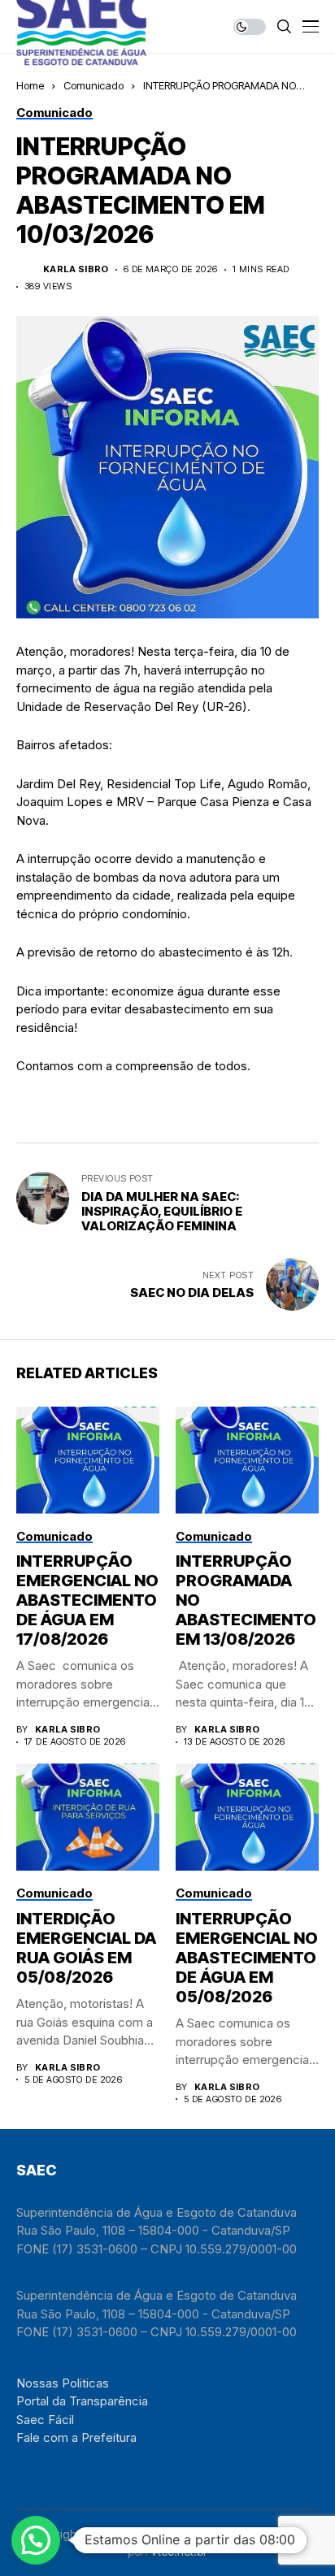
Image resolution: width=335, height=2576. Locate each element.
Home (30, 85)
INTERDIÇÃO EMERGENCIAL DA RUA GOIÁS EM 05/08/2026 (86, 1948)
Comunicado (94, 85)
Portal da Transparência (82, 2401)
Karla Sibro (76, 269)
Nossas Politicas (63, 2383)
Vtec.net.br (179, 2551)
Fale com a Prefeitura (76, 2437)
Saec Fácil (45, 2420)
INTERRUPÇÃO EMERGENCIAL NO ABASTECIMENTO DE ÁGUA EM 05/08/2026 (247, 1958)
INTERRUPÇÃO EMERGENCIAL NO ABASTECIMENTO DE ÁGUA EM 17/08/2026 (87, 1600)
